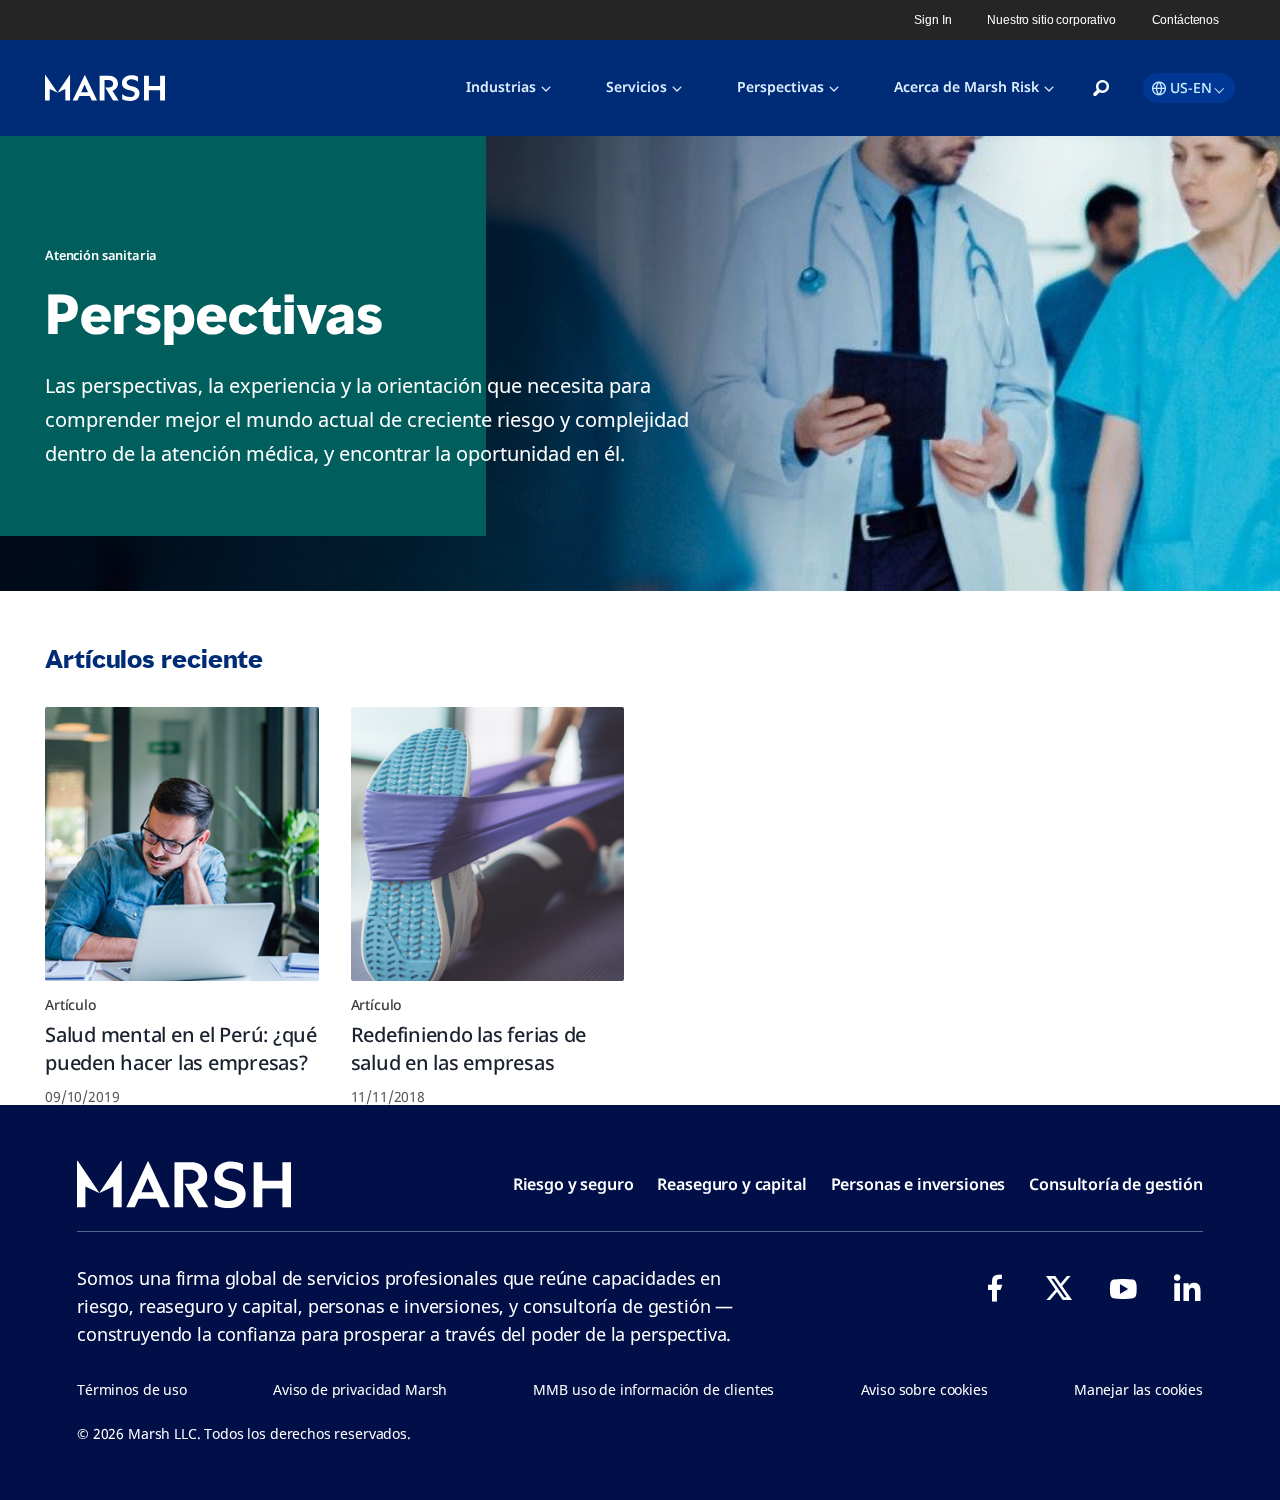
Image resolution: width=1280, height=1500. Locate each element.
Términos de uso (132, 1389)
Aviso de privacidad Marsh (360, 1389)
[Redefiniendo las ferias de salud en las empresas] (488, 844)
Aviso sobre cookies (924, 1389)
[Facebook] (995, 1288)
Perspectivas (780, 86)
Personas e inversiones (918, 1184)
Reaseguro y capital (731, 1184)
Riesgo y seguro (573, 1184)
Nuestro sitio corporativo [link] (1051, 20)
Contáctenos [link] (1185, 20)
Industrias (501, 86)
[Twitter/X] (1059, 1288)
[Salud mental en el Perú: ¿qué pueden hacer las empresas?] (182, 844)
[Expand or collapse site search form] (1101, 89)
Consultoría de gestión (1116, 1184)
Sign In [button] (932, 20)
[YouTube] (1123, 1288)
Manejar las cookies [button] (1138, 1389)
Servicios (636, 86)
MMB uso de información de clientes (653, 1389)
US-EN (1191, 87)
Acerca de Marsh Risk (966, 86)
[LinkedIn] (1187, 1288)
